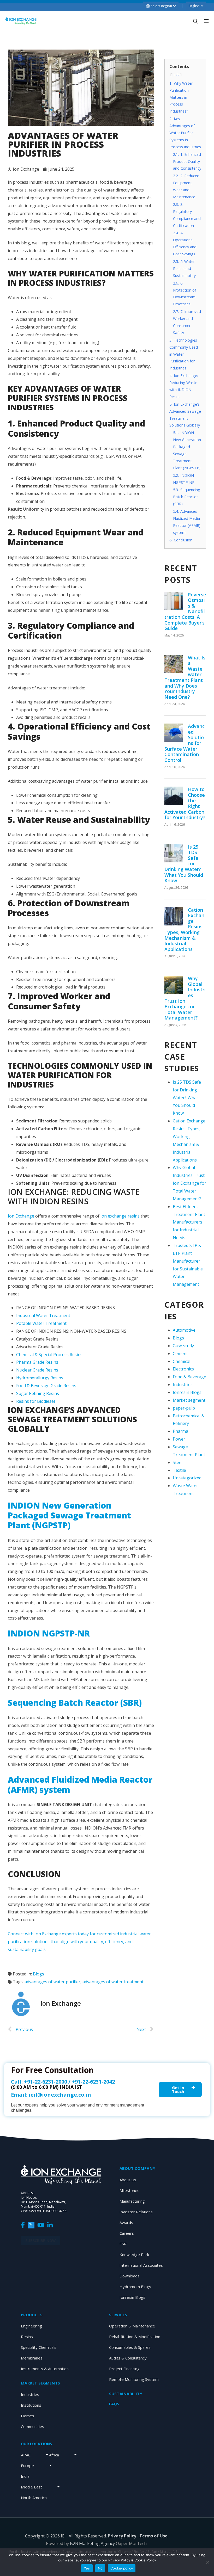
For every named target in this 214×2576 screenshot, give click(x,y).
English (195, 6)
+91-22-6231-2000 (46, 2082)
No (100, 2568)
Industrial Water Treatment (43, 1315)
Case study (183, 1346)
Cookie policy (122, 2568)
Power (179, 1439)
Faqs (114, 2404)
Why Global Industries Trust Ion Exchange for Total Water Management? (185, 998)
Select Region (162, 6)
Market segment (189, 1400)
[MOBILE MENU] (206, 21)
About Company (138, 2168)
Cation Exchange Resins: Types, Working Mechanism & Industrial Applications (184, 929)
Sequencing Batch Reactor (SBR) (76, 1703)
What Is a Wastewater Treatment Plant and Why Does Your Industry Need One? (185, 677)
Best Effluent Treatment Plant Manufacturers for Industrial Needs (189, 1222)
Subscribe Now (41, 2241)
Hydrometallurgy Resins (40, 1378)
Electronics (183, 1369)
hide (176, 75)
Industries (183, 1385)
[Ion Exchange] (21, 21)
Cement (180, 1354)
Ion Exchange (21, 1216)
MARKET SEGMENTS (40, 2383)
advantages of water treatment (113, 1982)
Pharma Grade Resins (37, 1362)
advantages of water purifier (52, 1982)
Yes (87, 2568)
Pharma (180, 1431)
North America (34, 2498)
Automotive (184, 1330)
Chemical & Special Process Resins (49, 1355)
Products (32, 2315)
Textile (179, 1470)
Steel (178, 1462)
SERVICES (118, 2315)
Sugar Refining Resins (38, 1393)
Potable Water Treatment (41, 1323)
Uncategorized (187, 1478)
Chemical (182, 1361)
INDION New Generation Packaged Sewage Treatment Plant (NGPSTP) (69, 1515)
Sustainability (126, 2394)
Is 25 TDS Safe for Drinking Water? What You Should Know (187, 1098)
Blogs (38, 1974)
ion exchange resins (120, 1216)
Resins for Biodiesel (35, 1401)
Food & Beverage (189, 1377)
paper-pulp (184, 1408)
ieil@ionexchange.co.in (60, 2095)
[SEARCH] (195, 21)
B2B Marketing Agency (92, 2543)
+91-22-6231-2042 (93, 2082)
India (25, 2476)
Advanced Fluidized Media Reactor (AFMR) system (80, 1784)
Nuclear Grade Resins (37, 1370)
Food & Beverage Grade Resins (46, 1386)
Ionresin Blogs (187, 1392)
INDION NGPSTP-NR (50, 1633)
